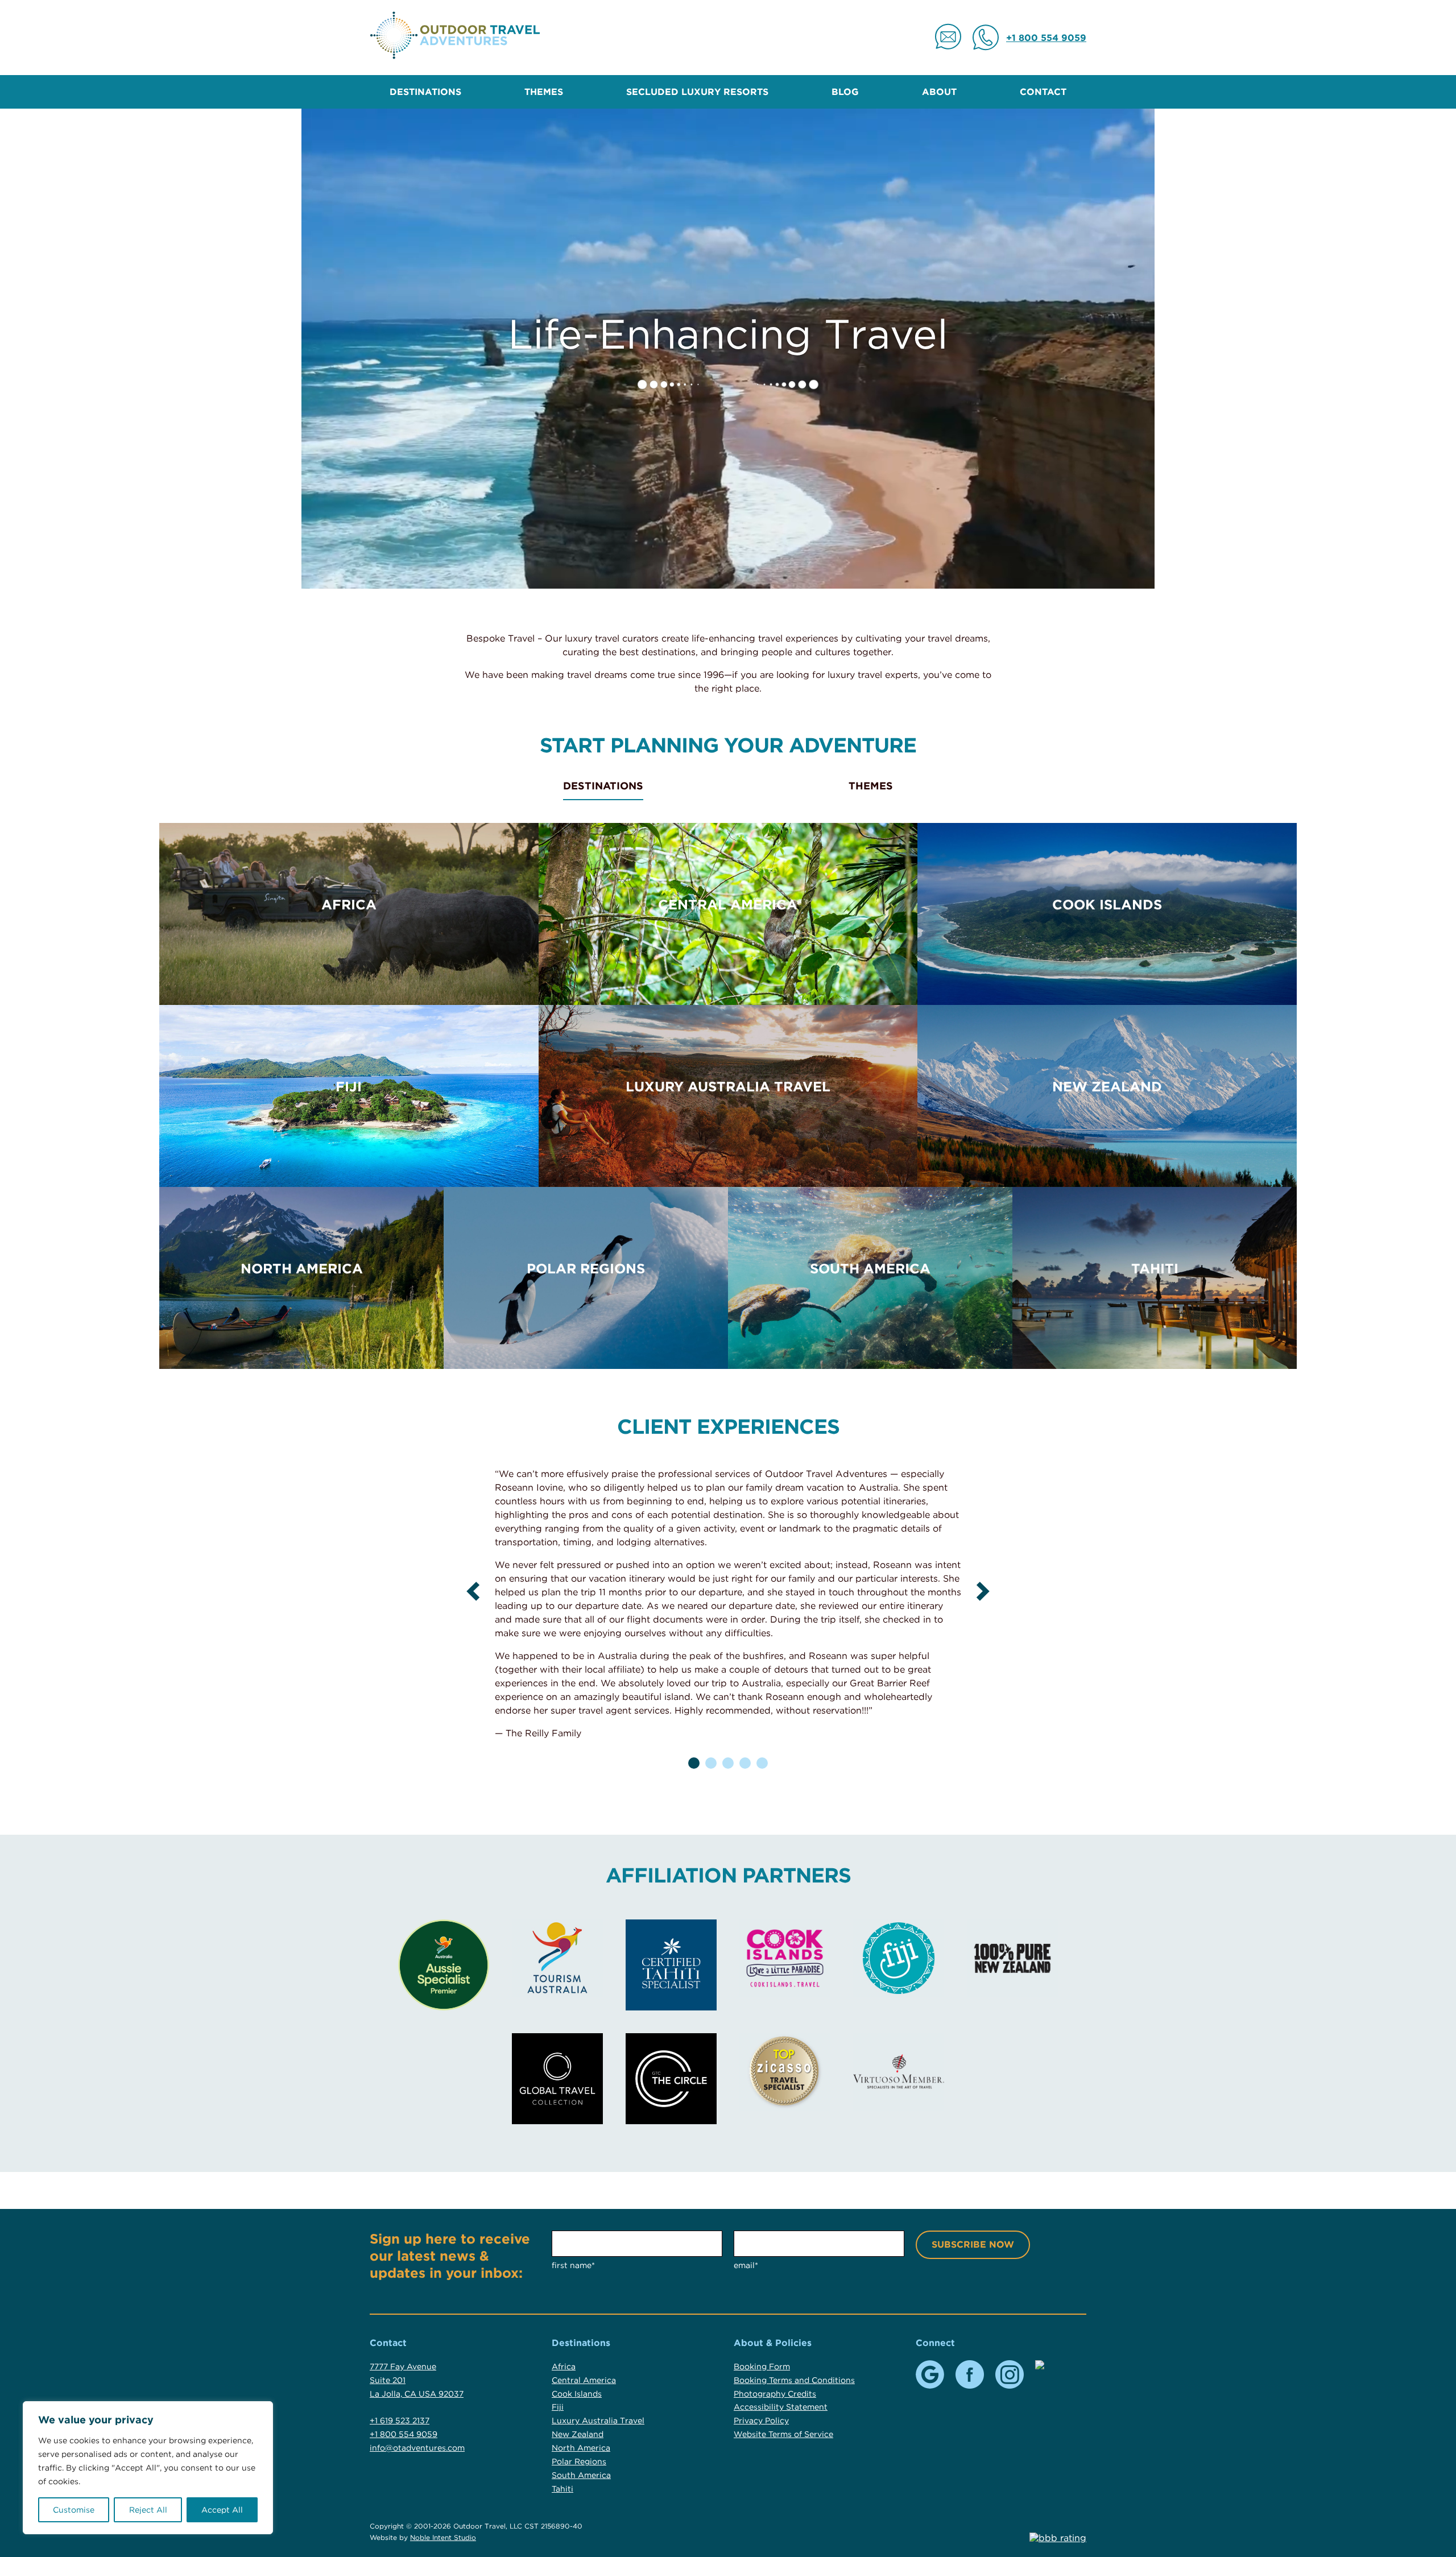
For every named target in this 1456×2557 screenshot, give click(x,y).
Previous (473, 1591)
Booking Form (762, 2366)
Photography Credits (775, 2394)
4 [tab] (745, 1763)
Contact (1043, 92)
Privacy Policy (761, 2421)
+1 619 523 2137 (400, 2421)
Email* (746, 2265)
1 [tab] (694, 1763)
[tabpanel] (728, 1608)
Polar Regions (586, 1269)
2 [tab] (711, 1763)
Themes (544, 92)
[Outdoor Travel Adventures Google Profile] (930, 2374)
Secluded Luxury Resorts (697, 92)
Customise (74, 2510)
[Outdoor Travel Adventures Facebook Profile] (970, 2374)
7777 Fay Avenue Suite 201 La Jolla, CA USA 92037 (417, 2380)
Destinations (425, 92)
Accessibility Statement (781, 2407)
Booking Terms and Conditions (794, 2380)
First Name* (573, 2265)
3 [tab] (728, 1763)
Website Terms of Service (783, 2434)
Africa (349, 905)
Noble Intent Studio (443, 2537)
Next (983, 1591)
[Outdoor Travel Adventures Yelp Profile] (1049, 2365)
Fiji (349, 1087)
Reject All (148, 2510)
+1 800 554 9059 (1046, 38)
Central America (728, 905)
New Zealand (1107, 1087)
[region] (148, 2468)
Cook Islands (1107, 905)
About (939, 92)
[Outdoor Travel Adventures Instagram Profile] (1010, 2374)
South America (870, 1269)
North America (302, 1269)
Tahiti (1155, 1269)
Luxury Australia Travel (728, 1087)
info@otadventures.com (417, 2448)
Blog (845, 92)
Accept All (222, 2510)
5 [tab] (762, 1763)
